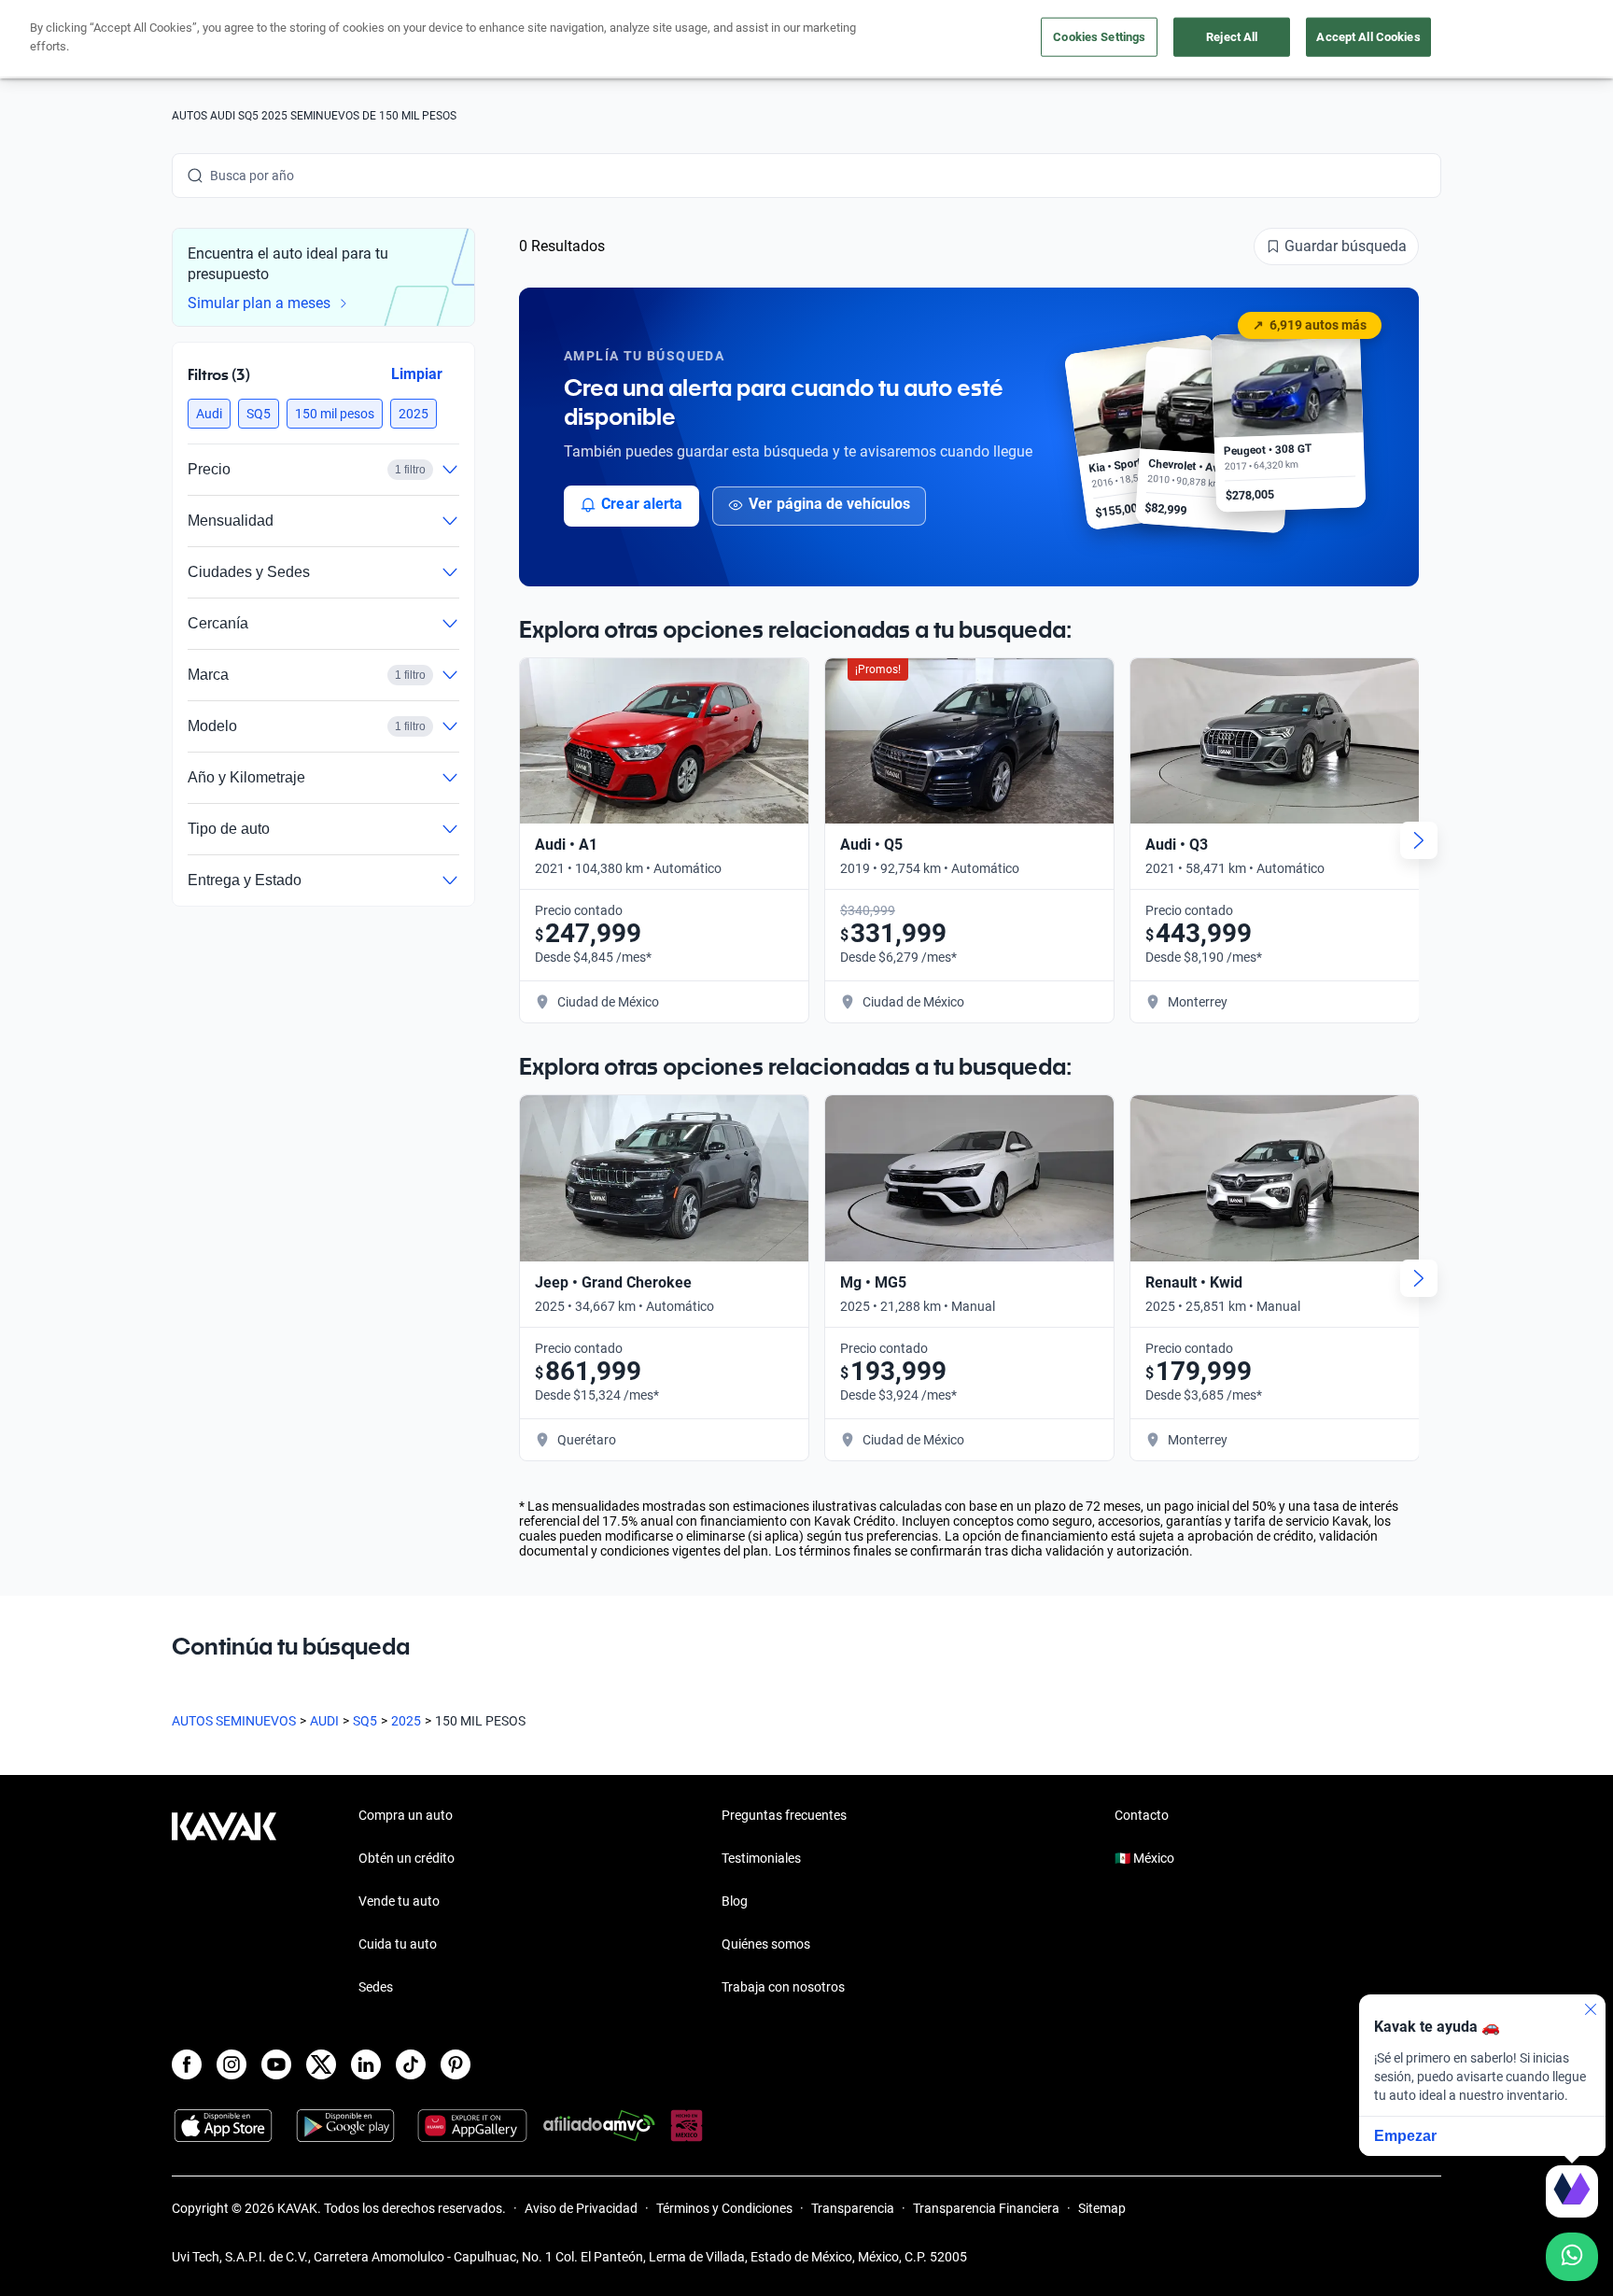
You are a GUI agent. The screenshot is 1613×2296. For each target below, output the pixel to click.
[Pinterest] (456, 2064)
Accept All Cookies (1368, 37)
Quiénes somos (766, 1944)
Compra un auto (406, 1815)
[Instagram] (231, 2064)
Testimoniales (761, 1858)
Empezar (1405, 2136)
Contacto (1142, 1815)
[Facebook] (187, 2064)
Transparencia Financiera (986, 2208)
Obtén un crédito (407, 1858)
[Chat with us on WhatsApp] (1572, 2257)
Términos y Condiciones (724, 2208)
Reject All (1232, 37)
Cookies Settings (1099, 37)
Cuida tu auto (398, 1944)
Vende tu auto (399, 1901)
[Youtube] (276, 2064)
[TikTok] (411, 2064)
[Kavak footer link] (224, 1903)
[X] (321, 2064)
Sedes (376, 1987)
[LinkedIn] (366, 2064)
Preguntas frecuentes (784, 1815)
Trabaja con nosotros (783, 1987)
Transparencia (853, 2208)
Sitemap (1102, 2208)
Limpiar (417, 374)
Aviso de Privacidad (581, 2208)
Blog (735, 1901)
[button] (209, 414)
